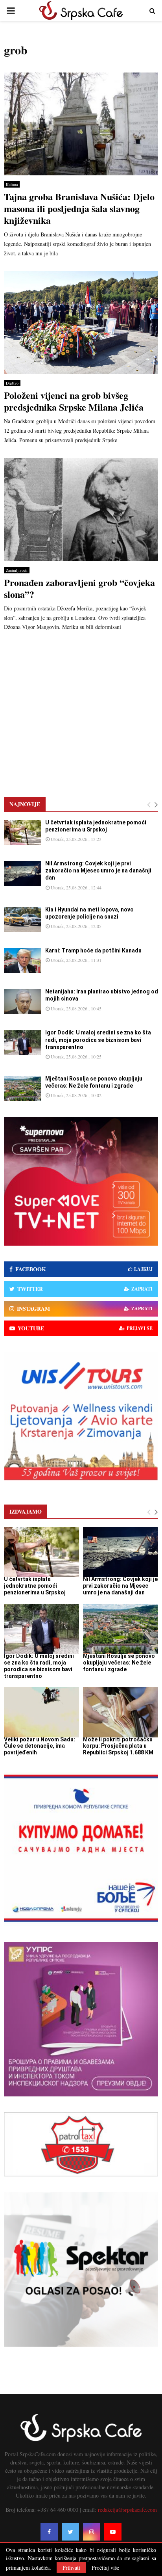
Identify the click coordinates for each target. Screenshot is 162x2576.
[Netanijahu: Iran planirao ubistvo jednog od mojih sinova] (23, 1002)
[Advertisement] (81, 709)
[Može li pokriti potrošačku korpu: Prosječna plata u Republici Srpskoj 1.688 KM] (121, 1712)
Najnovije (25, 804)
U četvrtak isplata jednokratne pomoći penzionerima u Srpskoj (35, 1586)
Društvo (12, 383)
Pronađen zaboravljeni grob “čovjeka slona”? (79, 588)
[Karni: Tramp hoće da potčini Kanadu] (23, 961)
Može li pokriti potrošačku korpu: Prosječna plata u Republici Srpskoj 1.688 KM (118, 1746)
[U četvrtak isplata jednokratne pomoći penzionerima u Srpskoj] (23, 832)
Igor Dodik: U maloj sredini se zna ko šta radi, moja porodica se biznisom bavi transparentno (98, 1040)
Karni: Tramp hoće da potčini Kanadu (93, 950)
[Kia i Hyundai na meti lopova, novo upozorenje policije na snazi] (23, 920)
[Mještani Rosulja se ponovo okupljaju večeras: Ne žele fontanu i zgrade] (23, 1089)
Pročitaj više (105, 2568)
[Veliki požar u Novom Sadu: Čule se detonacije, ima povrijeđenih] (41, 1712)
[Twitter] (70, 2532)
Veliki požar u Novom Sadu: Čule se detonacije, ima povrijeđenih (40, 1746)
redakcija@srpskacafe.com (127, 2510)
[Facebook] (49, 2532)
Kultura (12, 184)
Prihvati (71, 2568)
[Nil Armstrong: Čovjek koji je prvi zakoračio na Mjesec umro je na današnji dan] (23, 873)
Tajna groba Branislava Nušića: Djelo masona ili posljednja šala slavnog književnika (79, 208)
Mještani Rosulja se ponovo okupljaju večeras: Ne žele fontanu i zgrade (119, 1663)
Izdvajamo (26, 1511)
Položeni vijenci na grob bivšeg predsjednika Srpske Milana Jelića (74, 401)
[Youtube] (113, 2532)
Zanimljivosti (17, 570)
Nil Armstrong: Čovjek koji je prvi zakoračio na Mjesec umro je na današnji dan (98, 870)
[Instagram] (92, 2532)
